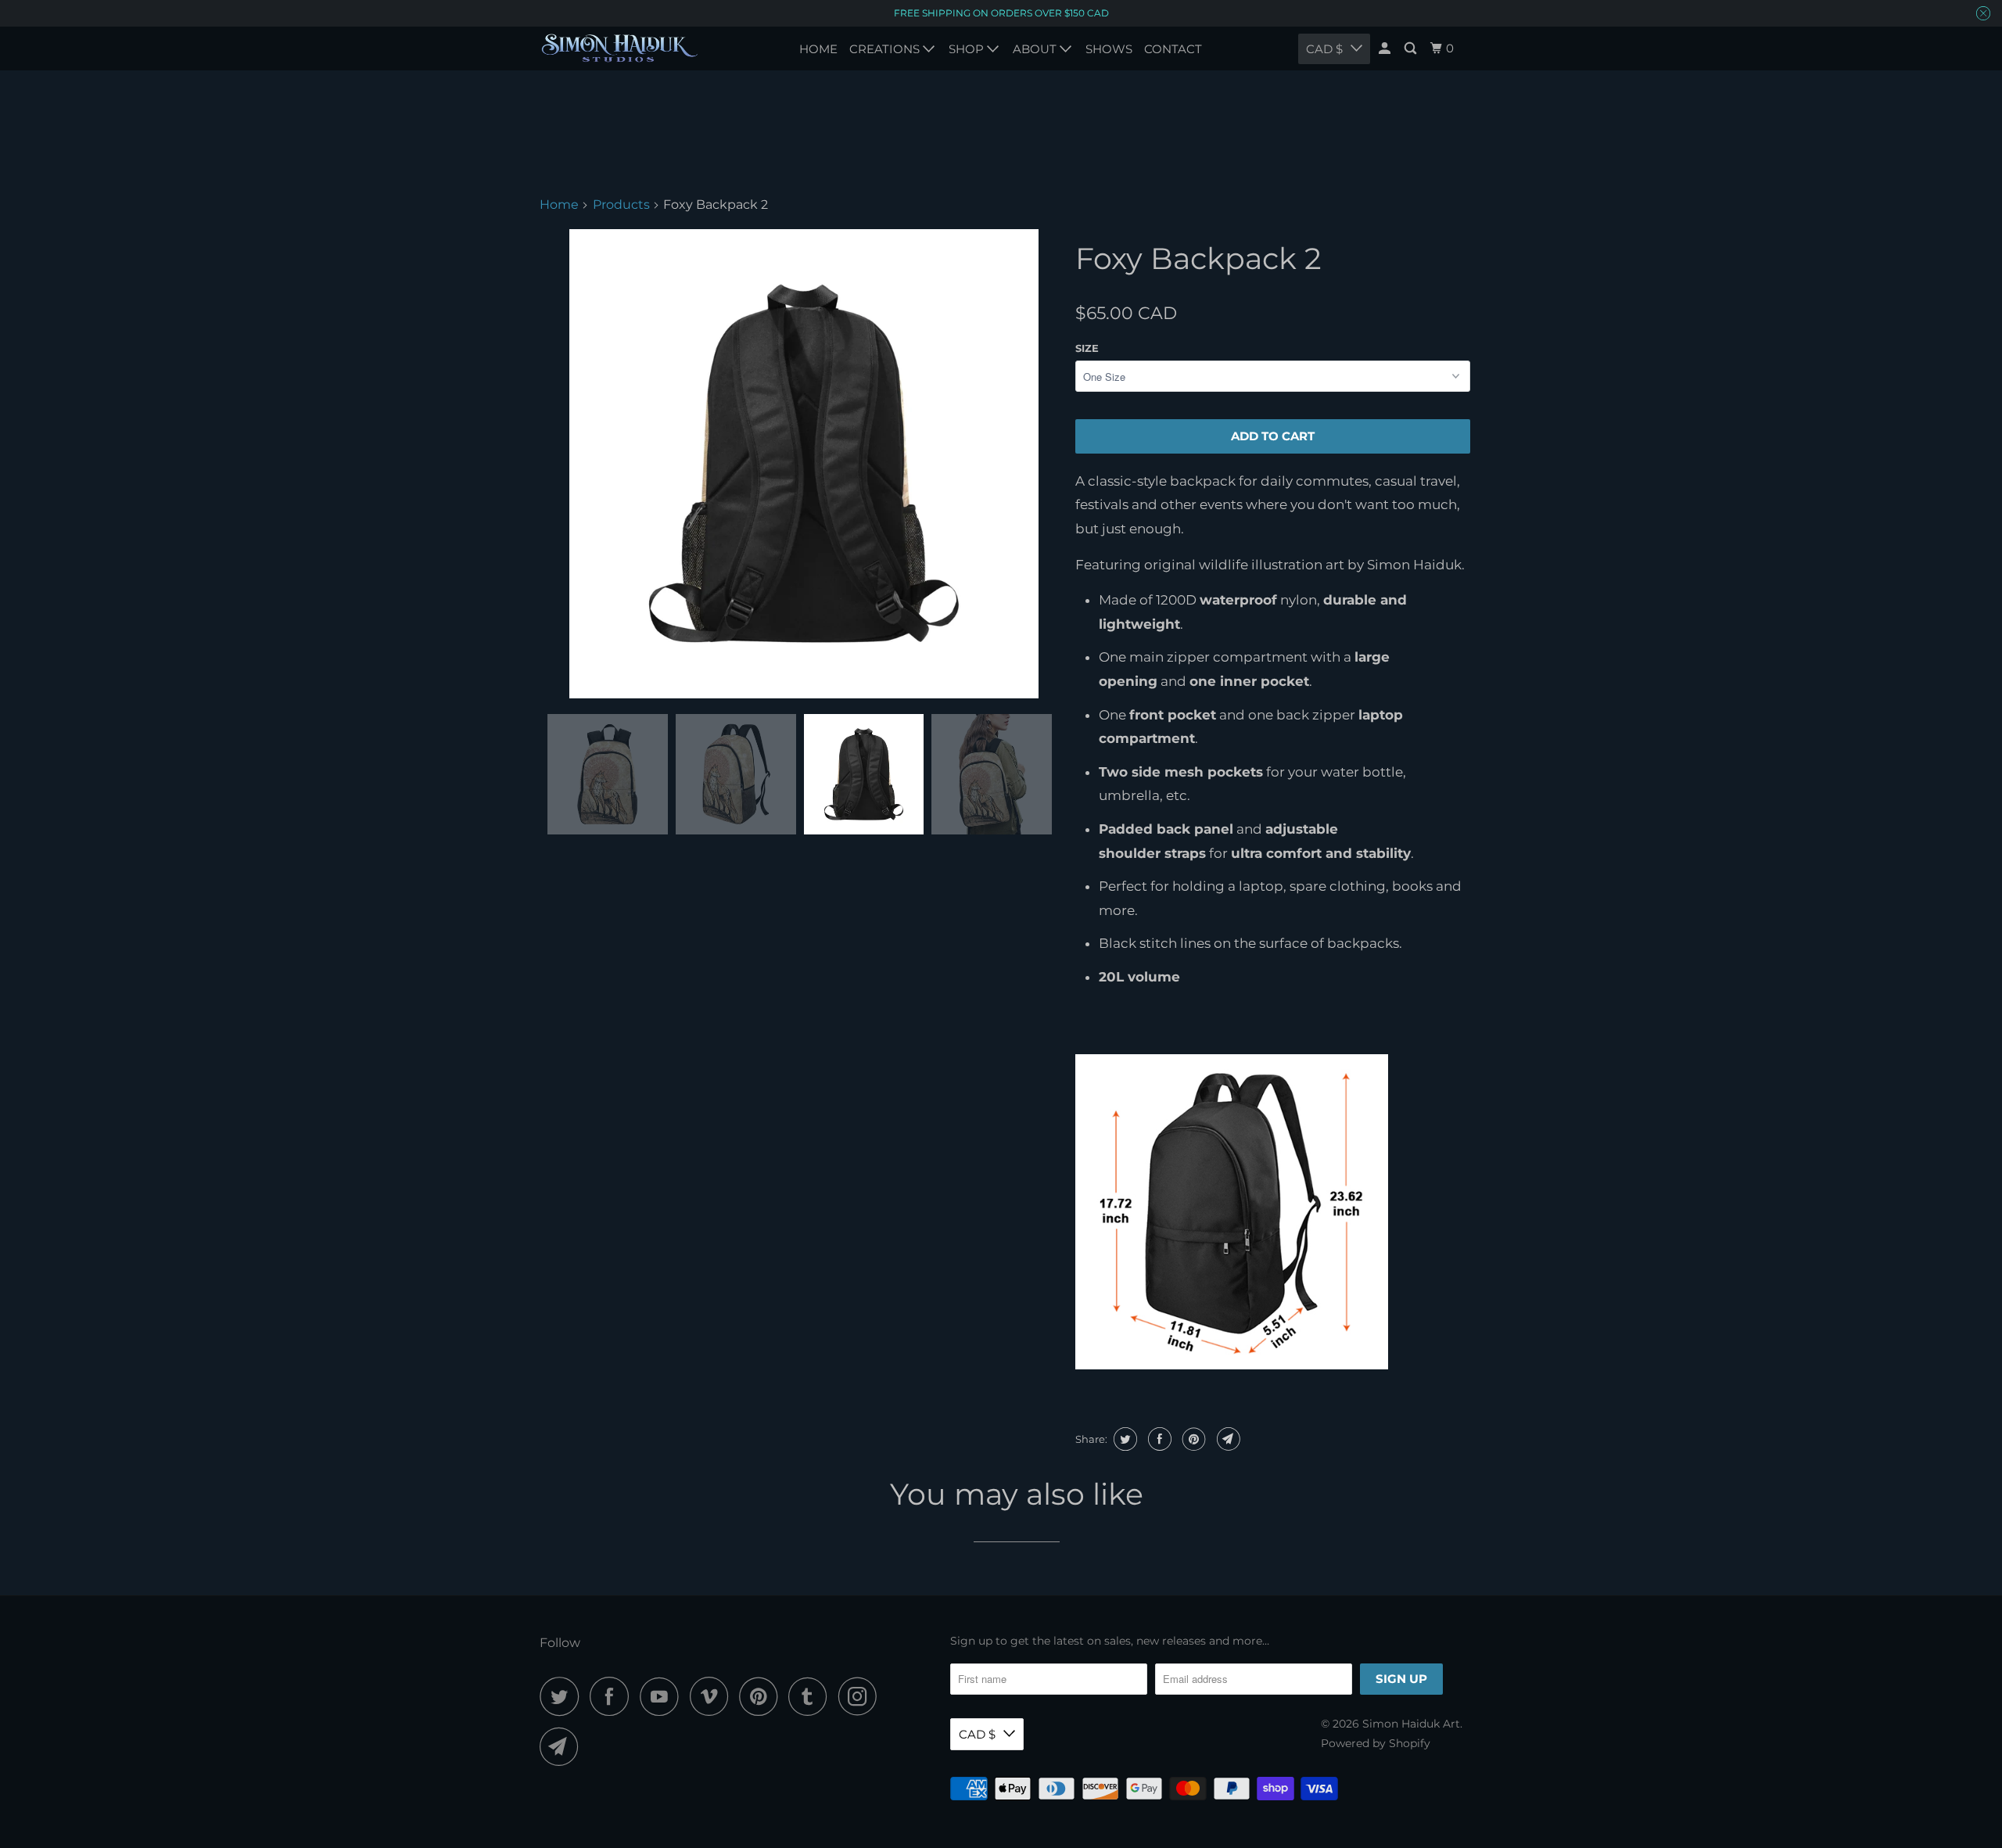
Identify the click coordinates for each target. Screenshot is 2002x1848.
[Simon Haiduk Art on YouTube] (663, 1696)
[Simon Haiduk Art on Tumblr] (812, 1696)
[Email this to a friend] (1227, 1439)
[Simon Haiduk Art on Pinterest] (762, 1696)
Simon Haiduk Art (1411, 1724)
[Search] (1412, 48)
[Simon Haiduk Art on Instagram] (862, 1696)
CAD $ (977, 1734)
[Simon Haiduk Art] (620, 48)
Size (1087, 348)
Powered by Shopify (1376, 1743)
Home (559, 205)
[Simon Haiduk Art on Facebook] (613, 1696)
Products (621, 205)
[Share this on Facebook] (1158, 1439)
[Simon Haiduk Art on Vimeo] (713, 1696)
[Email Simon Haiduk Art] (563, 1746)
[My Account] (1386, 48)
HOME (818, 49)
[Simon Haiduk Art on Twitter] (563, 1696)
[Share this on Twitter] (1123, 1439)
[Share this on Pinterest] (1192, 1439)
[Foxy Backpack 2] (804, 464)
